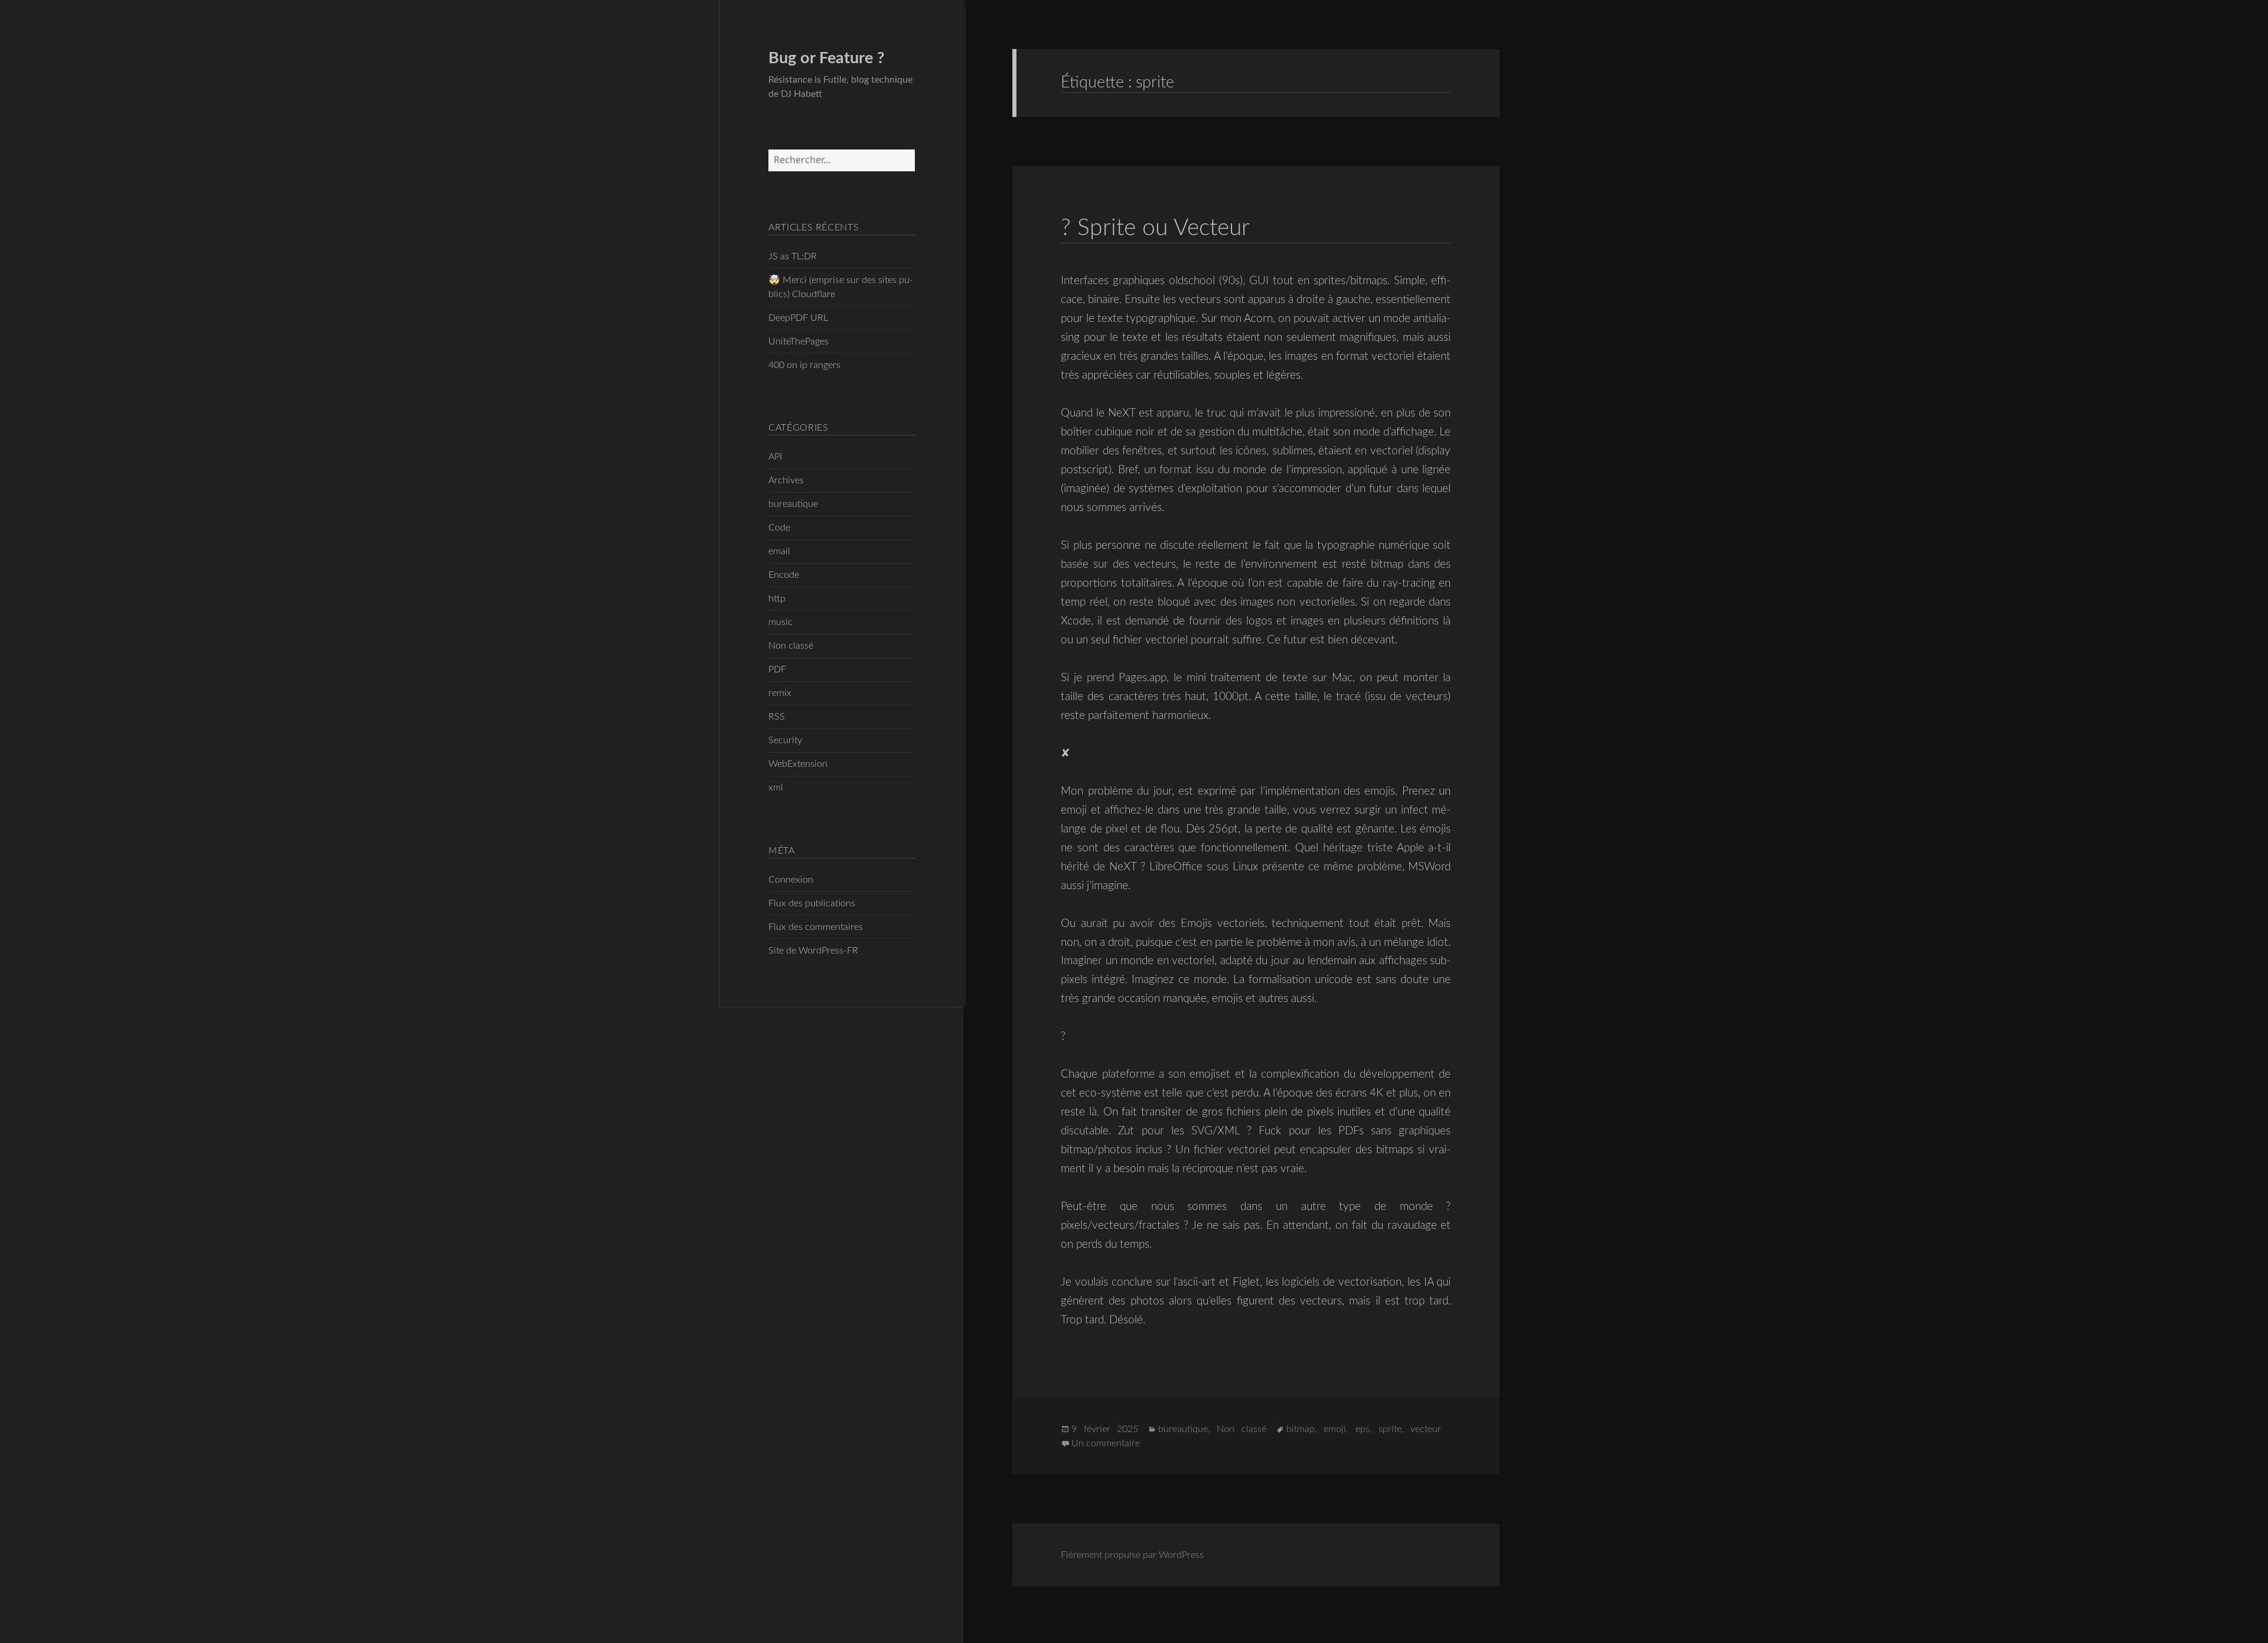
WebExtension (798, 764)
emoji (1335, 1429)
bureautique (793, 504)
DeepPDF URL (798, 318)
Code (779, 528)
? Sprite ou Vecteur (1155, 228)
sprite (1390, 1429)
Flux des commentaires (816, 927)
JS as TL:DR (793, 256)
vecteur (1426, 1429)
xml (776, 788)
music (781, 622)
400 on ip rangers (804, 365)
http (777, 598)
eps (1363, 1429)
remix (780, 693)
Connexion (791, 880)
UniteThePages (799, 341)
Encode (784, 575)
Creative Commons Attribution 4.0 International (491, 1614)
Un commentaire (1106, 1443)
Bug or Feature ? (826, 58)
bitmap (1301, 1429)
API (775, 457)
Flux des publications (812, 903)
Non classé (791, 646)
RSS (777, 717)
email (779, 551)
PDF (777, 669)
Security (785, 740)
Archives (786, 480)
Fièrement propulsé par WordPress (1132, 1555)
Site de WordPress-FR (813, 951)
